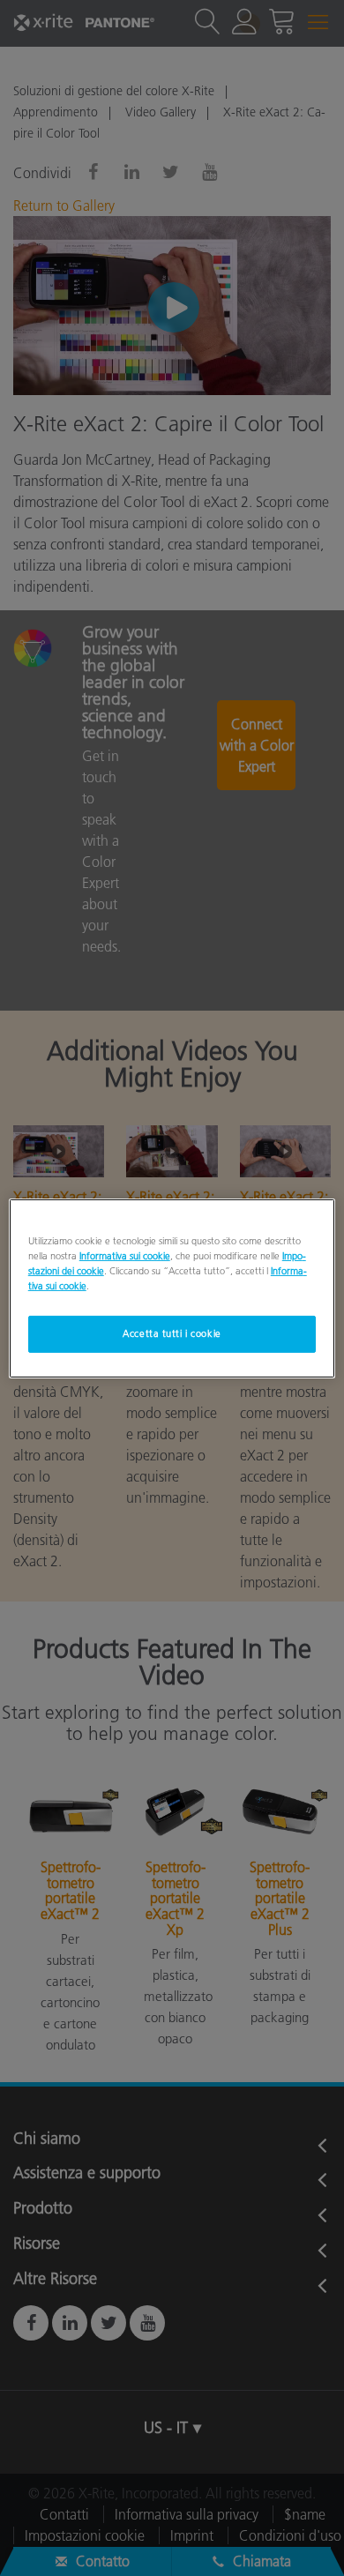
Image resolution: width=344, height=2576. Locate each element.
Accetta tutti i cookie (172, 1333)
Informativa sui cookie (125, 1255)
